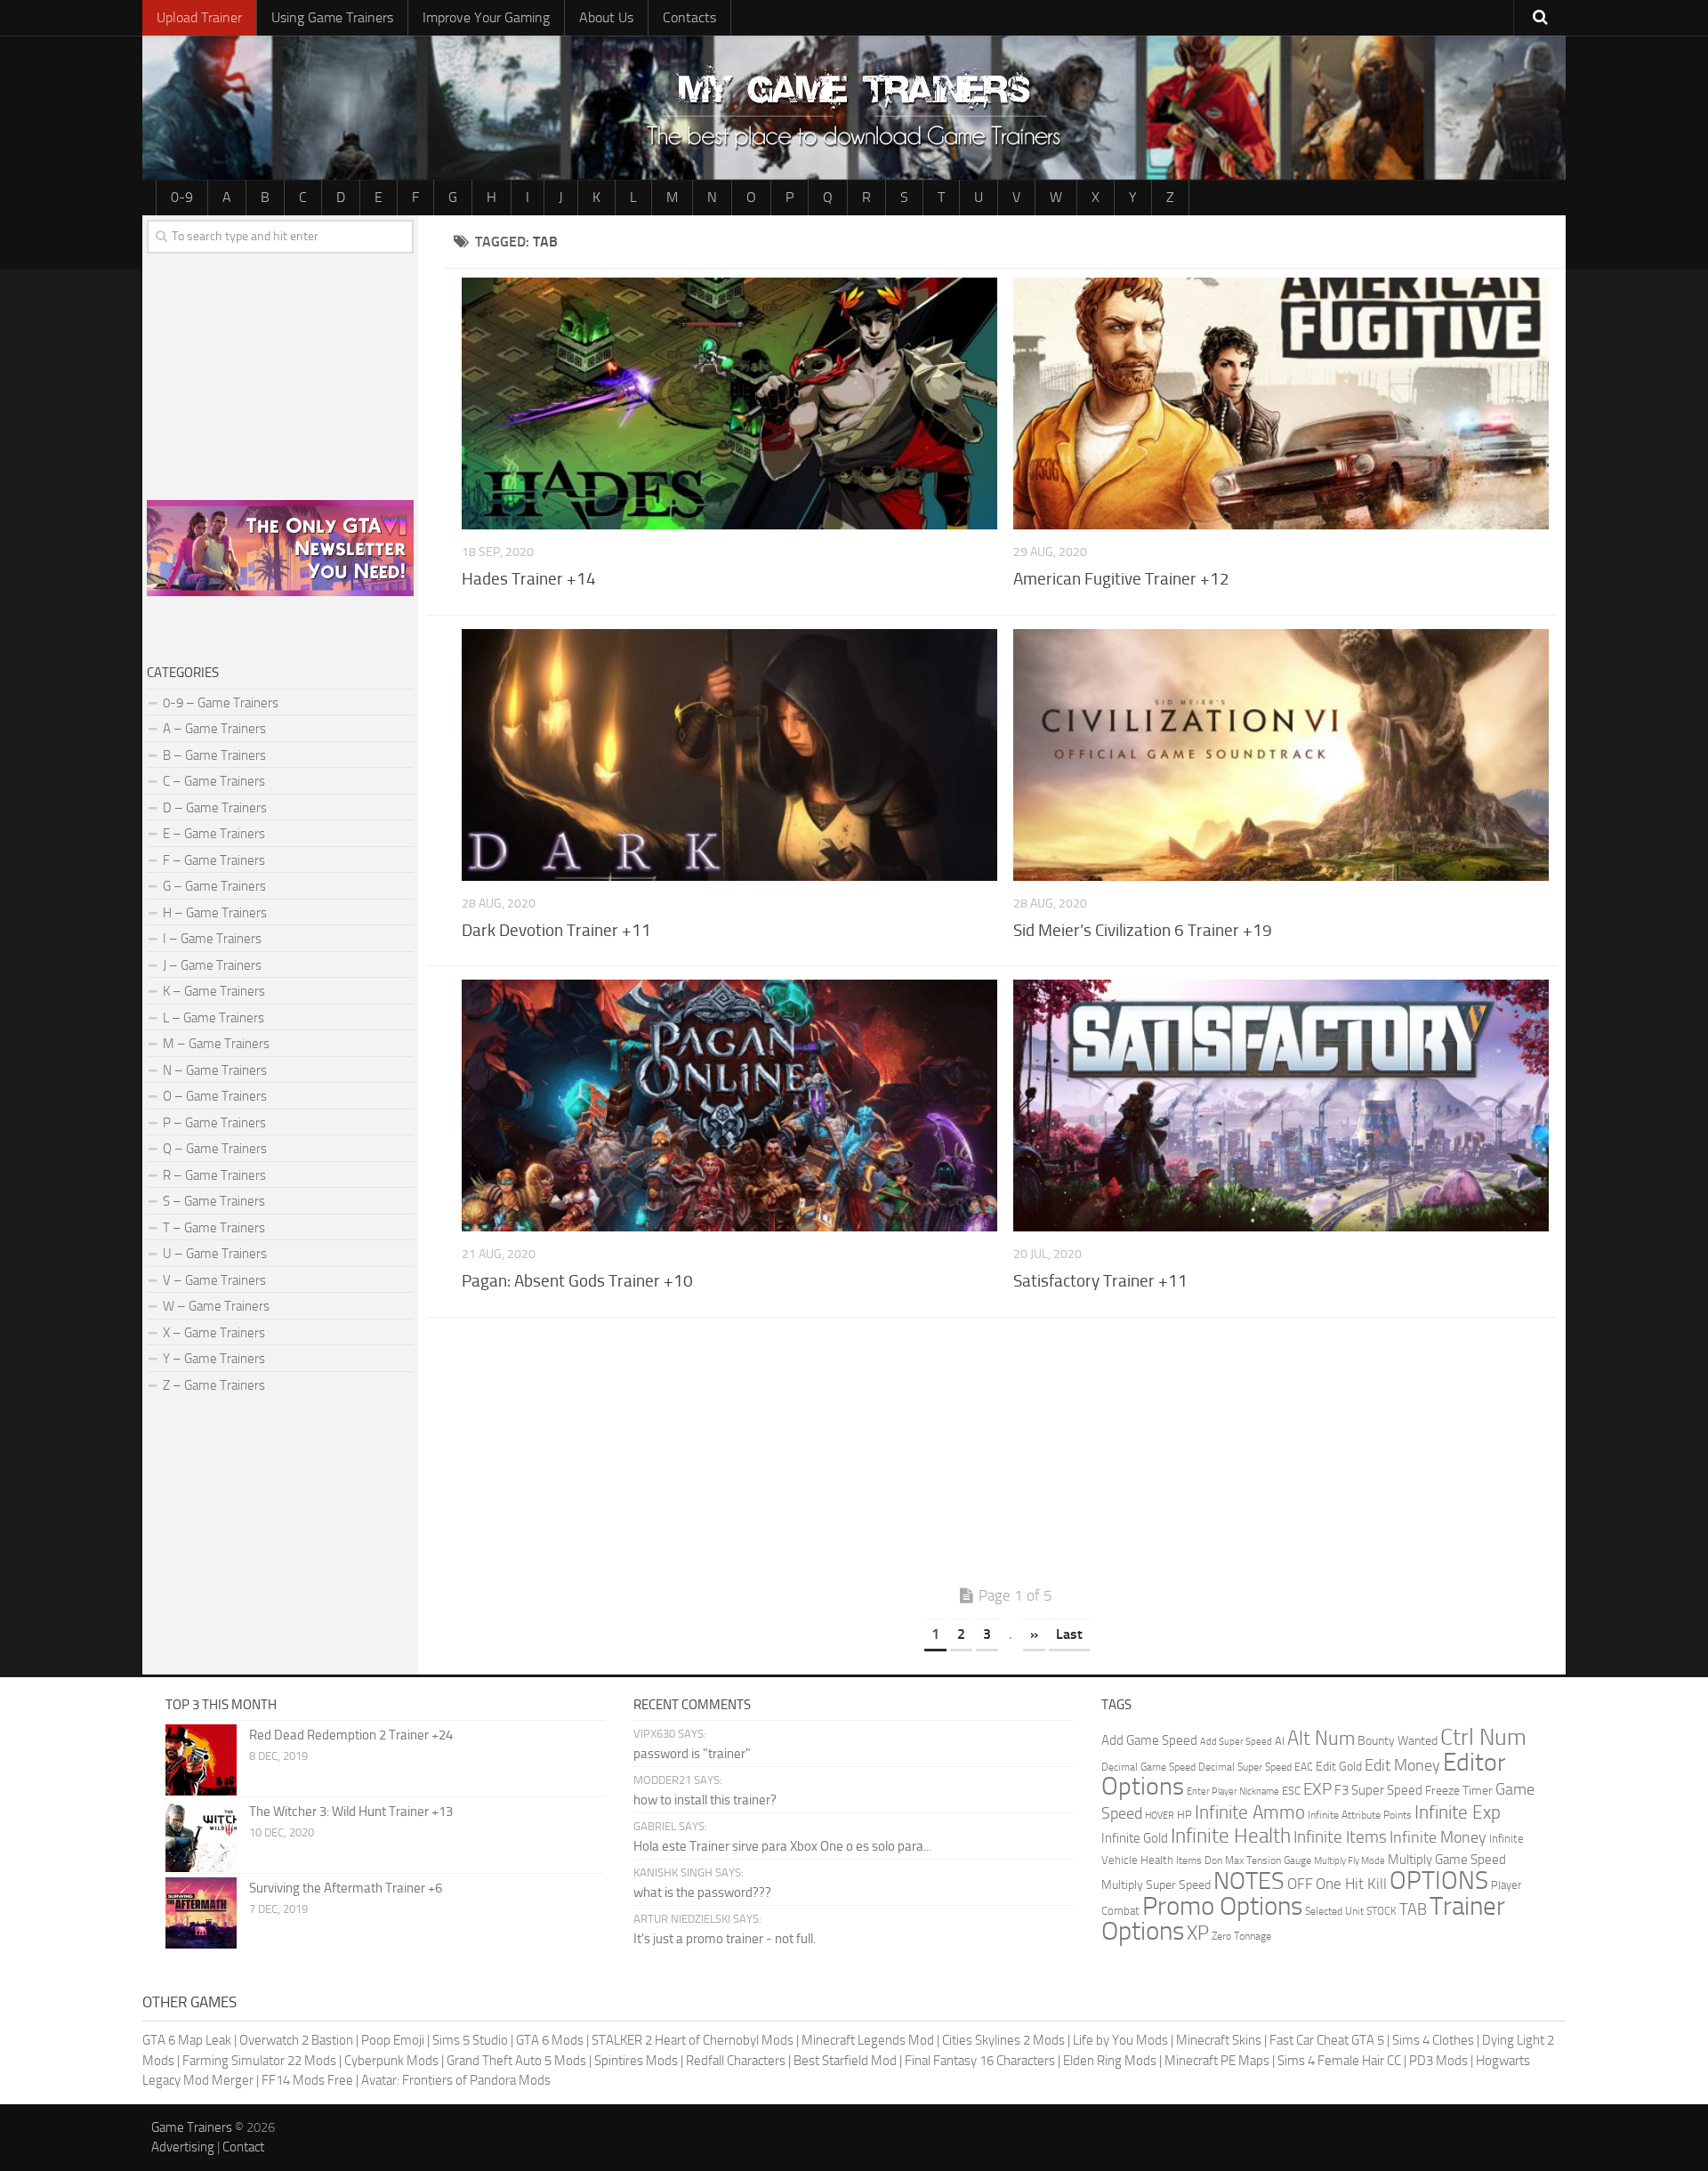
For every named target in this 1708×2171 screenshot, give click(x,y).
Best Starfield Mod (845, 2061)
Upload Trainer (199, 17)
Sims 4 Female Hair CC (1339, 2061)
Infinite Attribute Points (1360, 1815)
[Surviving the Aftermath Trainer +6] (201, 1913)
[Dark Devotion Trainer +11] (729, 755)
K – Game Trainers (214, 991)
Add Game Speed (1149, 1740)
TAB (1413, 1909)
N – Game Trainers (215, 1070)
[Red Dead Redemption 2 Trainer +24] (201, 1760)
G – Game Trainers (214, 886)
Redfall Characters (736, 2061)
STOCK (1382, 1911)
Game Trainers (192, 2127)
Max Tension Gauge (1268, 1860)
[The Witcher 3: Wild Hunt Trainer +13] (201, 1836)
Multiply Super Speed (1156, 1885)
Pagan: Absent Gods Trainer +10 (577, 1281)
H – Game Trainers (215, 913)
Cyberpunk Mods (391, 2061)
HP (1184, 1815)
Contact (243, 2147)
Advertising (183, 2147)
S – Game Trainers (214, 1201)
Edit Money (1402, 1765)
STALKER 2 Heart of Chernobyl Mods (693, 2040)
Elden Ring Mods (1110, 2061)
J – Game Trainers (212, 965)
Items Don (1199, 1860)
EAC (1304, 1767)
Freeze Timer (1459, 1791)
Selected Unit (1334, 1911)
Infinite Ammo (1250, 1812)
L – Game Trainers (213, 1018)
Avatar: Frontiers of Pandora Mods (456, 2080)
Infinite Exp (1458, 1812)
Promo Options (1222, 1906)
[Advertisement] (1005, 1456)
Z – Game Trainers (214, 1385)
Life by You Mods (1120, 2040)
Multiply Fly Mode (1349, 1861)
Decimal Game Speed (1148, 1767)
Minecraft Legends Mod (868, 2040)
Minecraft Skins (1219, 2040)
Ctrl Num (1483, 1737)
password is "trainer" (692, 1754)
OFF (1300, 1884)
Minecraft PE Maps (1217, 2061)
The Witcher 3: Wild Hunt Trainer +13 (351, 1812)
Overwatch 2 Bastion (296, 2040)
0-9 (182, 197)
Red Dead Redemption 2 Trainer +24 (351, 1735)
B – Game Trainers (214, 755)
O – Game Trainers (215, 1096)
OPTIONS (1439, 1880)
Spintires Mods (636, 2061)
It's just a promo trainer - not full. (725, 1939)
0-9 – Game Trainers (221, 703)
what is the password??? (702, 1893)
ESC (1291, 1791)
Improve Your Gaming (486, 17)
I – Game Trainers (212, 939)
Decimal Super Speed (1245, 1767)
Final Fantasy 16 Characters (980, 2061)
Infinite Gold (1135, 1838)
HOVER (1160, 1816)
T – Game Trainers (214, 1228)
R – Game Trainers (214, 1175)
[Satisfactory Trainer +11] (1281, 1106)
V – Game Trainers (214, 1280)
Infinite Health (1231, 1836)
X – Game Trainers (214, 1333)
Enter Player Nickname (1233, 1792)
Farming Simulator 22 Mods (259, 2061)
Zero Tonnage (1241, 1936)
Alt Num (1321, 1738)
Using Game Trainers (332, 17)
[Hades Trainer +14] (729, 404)
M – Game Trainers (216, 1044)
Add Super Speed (1236, 1742)
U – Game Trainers (215, 1254)
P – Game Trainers (214, 1123)
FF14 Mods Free (307, 2080)
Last (1069, 1634)
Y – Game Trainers (214, 1359)
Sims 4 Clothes (1433, 2040)
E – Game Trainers (214, 834)
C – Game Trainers (214, 781)
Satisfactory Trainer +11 (1100, 1281)
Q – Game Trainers (215, 1149)
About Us (606, 17)
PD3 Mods (1438, 2061)
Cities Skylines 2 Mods (1003, 2040)
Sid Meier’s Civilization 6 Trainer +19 (1143, 930)
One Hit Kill (1351, 1884)
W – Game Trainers (216, 1306)
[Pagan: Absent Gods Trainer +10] (729, 1106)
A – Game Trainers (214, 729)
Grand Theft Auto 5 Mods (516, 2061)
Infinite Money (1438, 1837)
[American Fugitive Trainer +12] (1281, 404)
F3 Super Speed (1378, 1790)
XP (1198, 1933)
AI (1280, 1741)
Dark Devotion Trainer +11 (556, 930)
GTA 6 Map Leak (187, 2040)
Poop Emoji (393, 2040)
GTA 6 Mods (550, 2040)
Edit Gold (1339, 1767)
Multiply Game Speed (1447, 1860)
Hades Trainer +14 (529, 579)
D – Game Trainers (215, 808)
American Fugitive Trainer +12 (1121, 579)
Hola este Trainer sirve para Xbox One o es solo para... (782, 1846)
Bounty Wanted (1398, 1741)
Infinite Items (1340, 1837)
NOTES (1249, 1881)
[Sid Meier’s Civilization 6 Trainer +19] (1281, 755)
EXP (1317, 1789)
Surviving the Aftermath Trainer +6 (346, 1888)
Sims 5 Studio (470, 2040)
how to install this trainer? (705, 1800)
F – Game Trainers (214, 860)
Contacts (689, 17)
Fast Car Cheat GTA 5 (1327, 2040)
